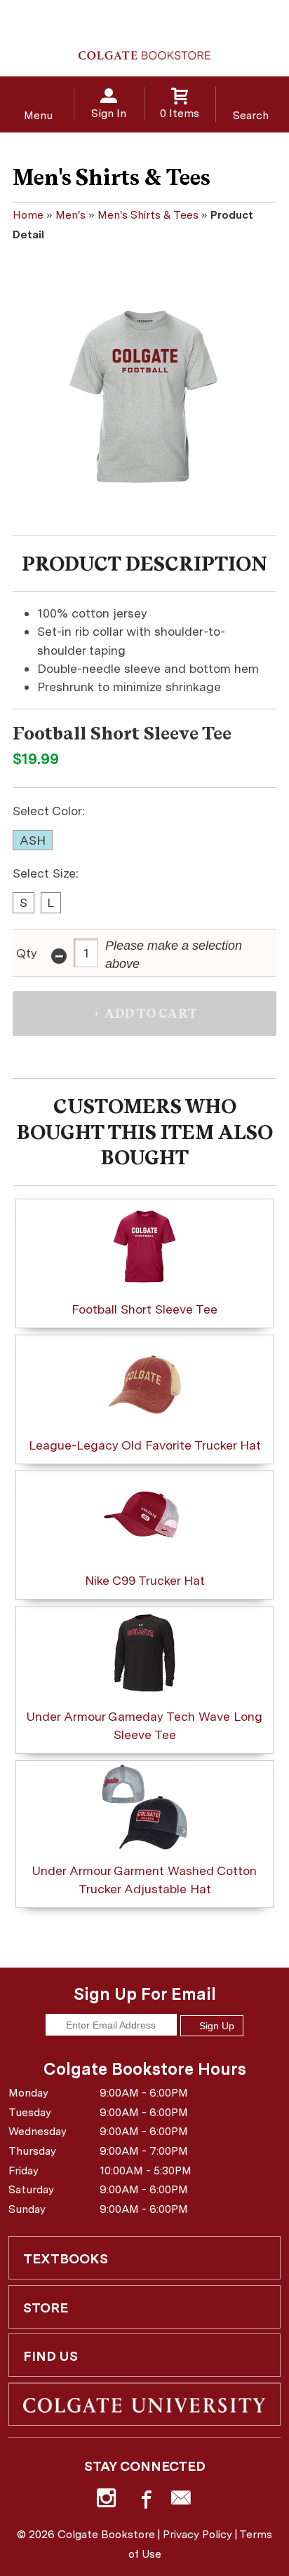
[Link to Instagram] (108, 2501)
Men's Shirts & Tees (148, 215)
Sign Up (215, 2026)
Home (28, 215)
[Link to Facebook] (144, 2501)
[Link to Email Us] (181, 2501)
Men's (70, 215)
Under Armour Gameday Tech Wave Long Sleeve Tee (144, 1725)
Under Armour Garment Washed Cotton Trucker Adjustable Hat (144, 1880)
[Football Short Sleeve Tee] (144, 395)
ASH (33, 840)
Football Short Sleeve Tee (144, 1309)
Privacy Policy (197, 2534)
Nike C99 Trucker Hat (145, 1580)
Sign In (109, 113)
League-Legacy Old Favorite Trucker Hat (145, 1445)
